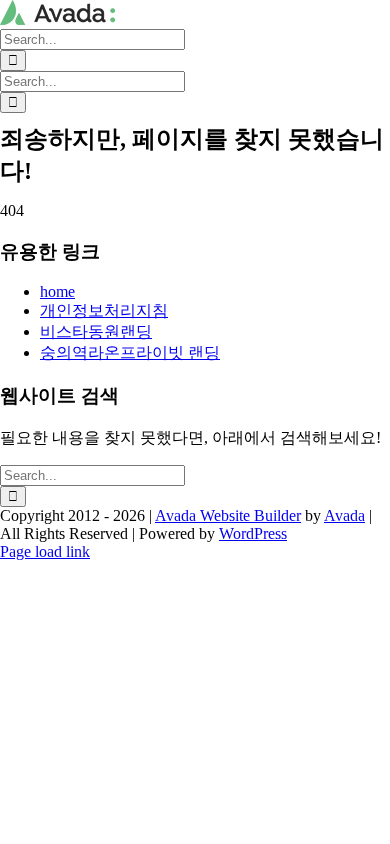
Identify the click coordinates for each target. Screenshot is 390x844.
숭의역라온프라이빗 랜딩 (130, 352)
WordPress (253, 533)
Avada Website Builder (228, 515)
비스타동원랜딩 (96, 331)
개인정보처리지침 (104, 310)
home (57, 291)
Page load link (45, 551)
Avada (344, 515)
